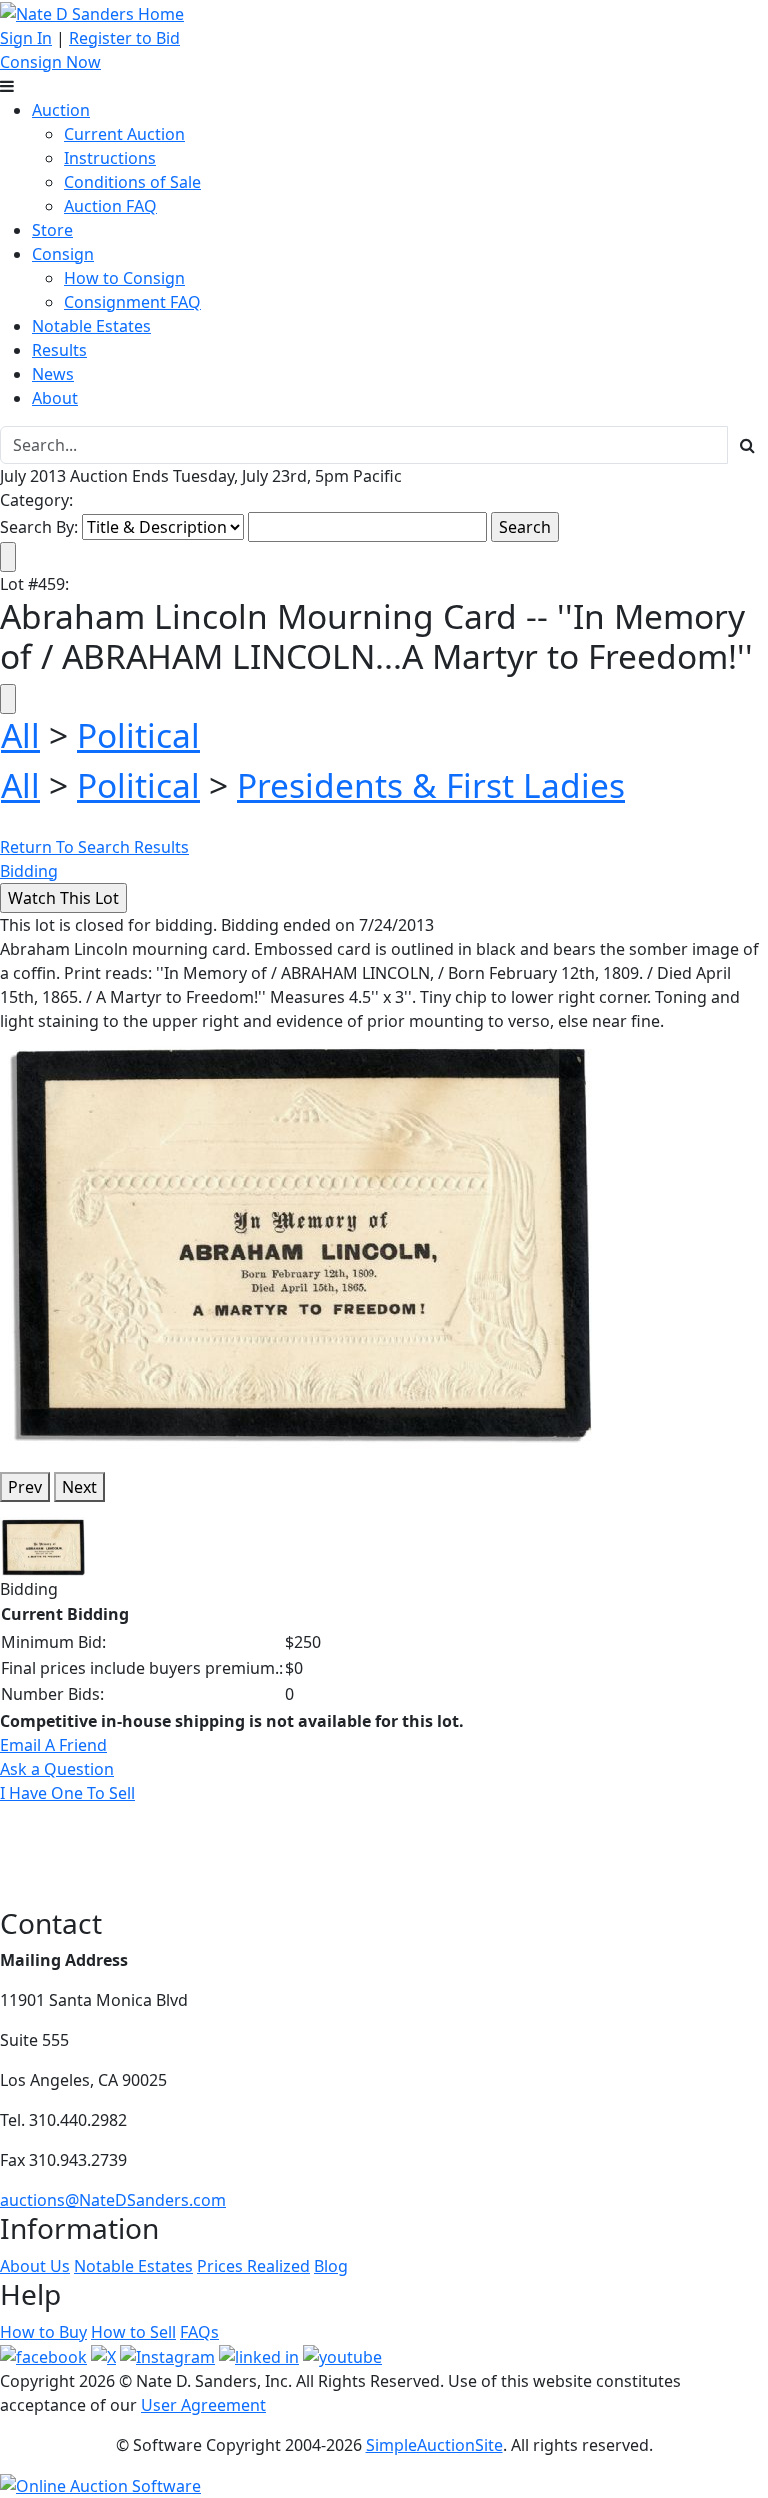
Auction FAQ (110, 206)
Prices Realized (253, 2266)
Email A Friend (53, 1745)
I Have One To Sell (67, 1793)
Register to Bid (124, 38)
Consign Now (50, 62)
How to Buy (43, 2332)
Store (52, 230)
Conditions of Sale (132, 182)
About (55, 398)
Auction (61, 110)
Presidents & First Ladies (431, 785)
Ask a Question (57, 1769)
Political (138, 735)
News (53, 374)
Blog (331, 2266)
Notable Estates (91, 326)
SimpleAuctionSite (434, 2445)
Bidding (29, 871)
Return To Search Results (94, 847)
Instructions (110, 158)
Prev (25, 1487)
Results (59, 350)
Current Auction (124, 134)
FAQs (199, 2332)
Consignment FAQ (132, 302)
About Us (35, 2266)
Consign (63, 254)
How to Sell (133, 2332)
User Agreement (203, 2405)
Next (79, 1487)
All (20, 735)
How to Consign (124, 278)
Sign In (26, 38)
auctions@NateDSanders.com (113, 2200)
